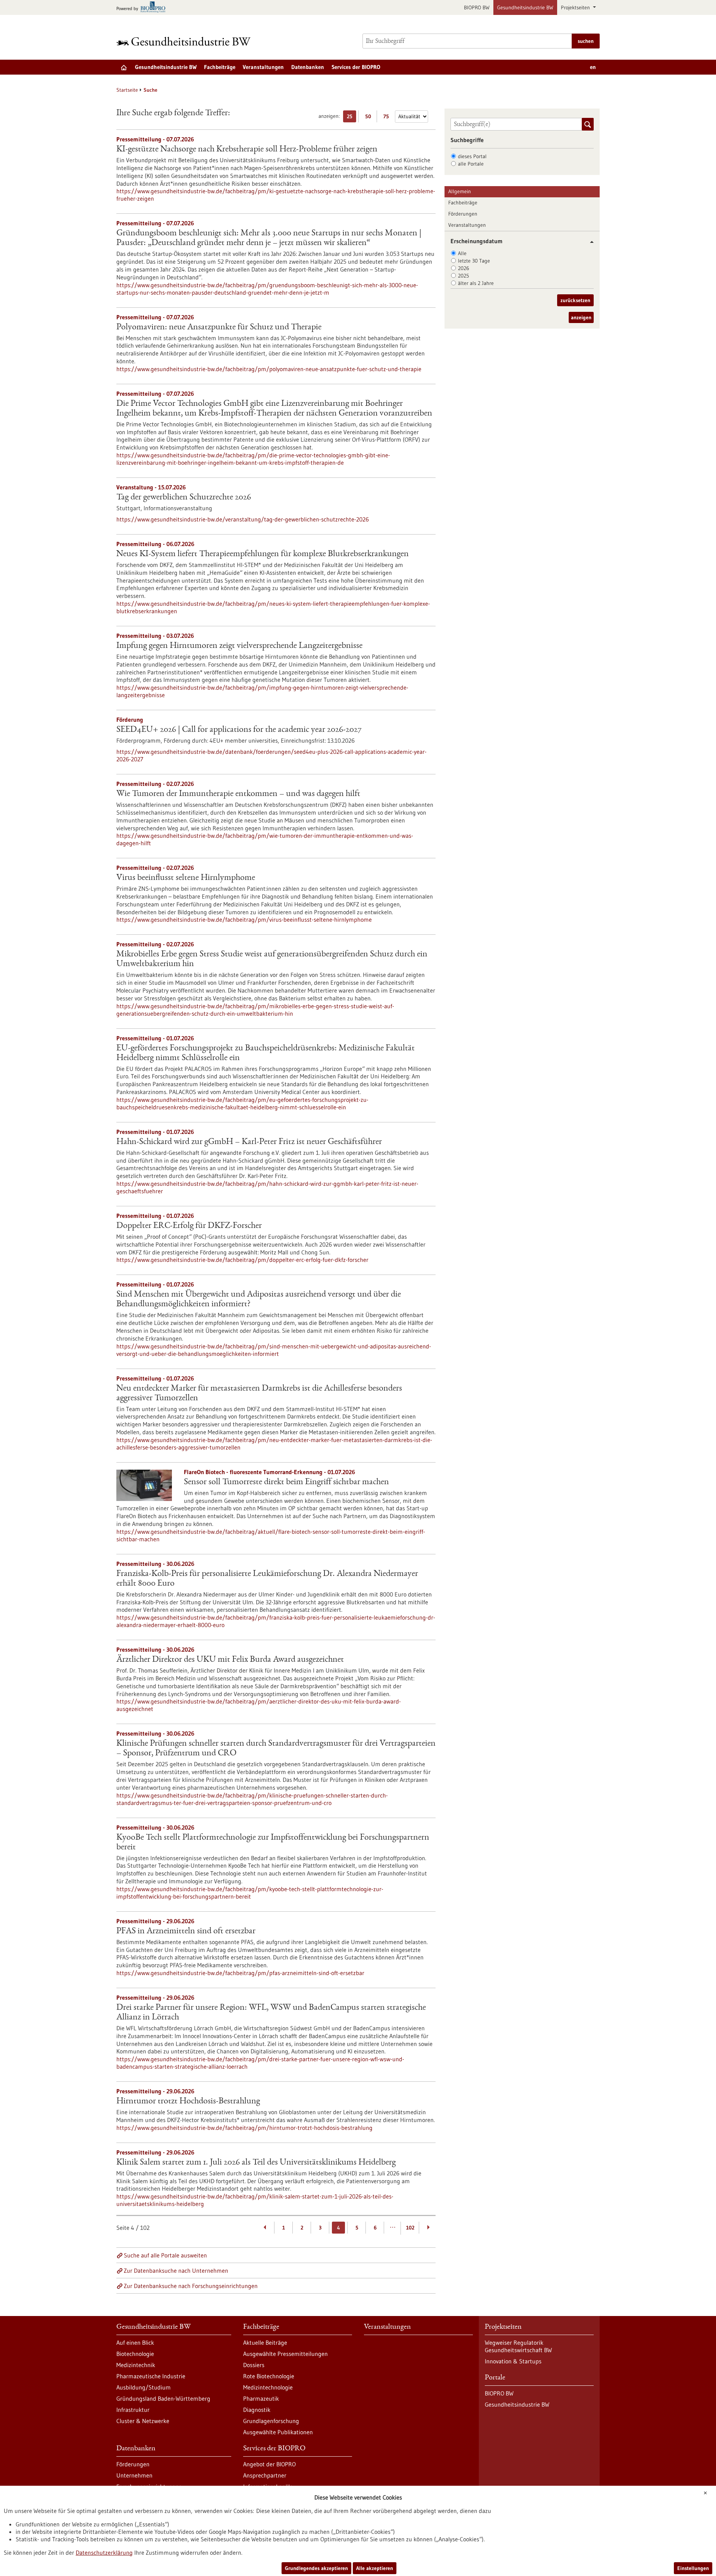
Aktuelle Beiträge (265, 2342)
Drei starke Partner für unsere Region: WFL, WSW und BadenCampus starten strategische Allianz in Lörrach (271, 2013)
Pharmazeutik (261, 2398)
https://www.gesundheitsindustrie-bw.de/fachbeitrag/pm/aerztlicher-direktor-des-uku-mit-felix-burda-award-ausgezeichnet (259, 1705)
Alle (462, 253)
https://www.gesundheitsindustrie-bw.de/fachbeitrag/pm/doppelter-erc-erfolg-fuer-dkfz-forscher (242, 1260)
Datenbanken (308, 67)
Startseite (127, 90)
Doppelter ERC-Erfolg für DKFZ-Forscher (189, 1226)
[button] (589, 242)
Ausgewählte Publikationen (278, 2432)
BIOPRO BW (477, 7)
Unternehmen (134, 2475)
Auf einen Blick (135, 2342)
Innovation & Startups (513, 2361)
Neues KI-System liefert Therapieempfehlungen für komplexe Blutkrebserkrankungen (263, 554)
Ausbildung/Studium (144, 2387)
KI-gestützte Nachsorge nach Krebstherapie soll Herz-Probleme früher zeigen (247, 150)
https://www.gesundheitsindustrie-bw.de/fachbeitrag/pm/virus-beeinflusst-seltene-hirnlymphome (244, 919)
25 (351, 118)
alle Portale (471, 164)
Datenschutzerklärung (104, 2553)
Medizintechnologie (268, 2387)
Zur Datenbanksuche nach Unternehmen (176, 2271)
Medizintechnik (136, 2365)
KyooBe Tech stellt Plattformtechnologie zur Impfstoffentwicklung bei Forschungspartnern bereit (273, 1843)
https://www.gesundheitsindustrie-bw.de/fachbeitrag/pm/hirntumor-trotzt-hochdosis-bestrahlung (244, 2128)
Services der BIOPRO (356, 67)
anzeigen (581, 317)
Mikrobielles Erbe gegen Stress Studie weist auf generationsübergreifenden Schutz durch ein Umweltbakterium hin (272, 959)
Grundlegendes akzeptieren (316, 2568)
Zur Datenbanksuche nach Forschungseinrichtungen (191, 2286)
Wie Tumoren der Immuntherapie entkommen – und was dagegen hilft (238, 794)
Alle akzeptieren (375, 2568)
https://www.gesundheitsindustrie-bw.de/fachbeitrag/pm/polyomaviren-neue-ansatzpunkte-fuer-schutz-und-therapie (269, 369)
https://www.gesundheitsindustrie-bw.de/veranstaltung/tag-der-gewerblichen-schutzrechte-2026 (243, 519)
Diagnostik (257, 2410)
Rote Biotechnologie (269, 2376)
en (593, 67)
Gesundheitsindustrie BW (525, 7)
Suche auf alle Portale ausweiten (165, 2255)
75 (388, 118)
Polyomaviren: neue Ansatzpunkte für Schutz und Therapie (219, 328)
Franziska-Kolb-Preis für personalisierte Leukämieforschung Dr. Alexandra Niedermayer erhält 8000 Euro (267, 1579)
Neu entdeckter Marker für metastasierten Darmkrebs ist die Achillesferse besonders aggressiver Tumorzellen (259, 1394)
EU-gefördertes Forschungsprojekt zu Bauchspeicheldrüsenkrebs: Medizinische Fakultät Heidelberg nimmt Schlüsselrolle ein (266, 1053)
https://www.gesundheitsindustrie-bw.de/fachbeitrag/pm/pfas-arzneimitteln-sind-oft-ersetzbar (240, 1973)
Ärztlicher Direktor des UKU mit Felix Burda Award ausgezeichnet (230, 1660)
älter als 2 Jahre (476, 283)
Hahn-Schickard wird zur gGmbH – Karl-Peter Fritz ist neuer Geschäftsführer (249, 1142)
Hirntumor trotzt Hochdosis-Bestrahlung (188, 2102)
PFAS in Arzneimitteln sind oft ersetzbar (186, 1931)
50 (370, 118)
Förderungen (463, 214)
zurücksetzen (575, 300)
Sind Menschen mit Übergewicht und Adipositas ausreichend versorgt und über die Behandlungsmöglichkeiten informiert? (259, 1300)
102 (410, 2228)
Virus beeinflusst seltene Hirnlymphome (186, 878)
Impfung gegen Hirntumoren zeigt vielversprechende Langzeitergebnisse (239, 646)
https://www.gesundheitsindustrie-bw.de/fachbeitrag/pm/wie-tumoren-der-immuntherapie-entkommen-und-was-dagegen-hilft (265, 839)
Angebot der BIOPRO (269, 2464)
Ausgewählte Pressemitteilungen (285, 2354)
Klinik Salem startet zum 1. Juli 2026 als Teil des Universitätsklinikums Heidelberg (256, 2163)
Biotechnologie (135, 2354)
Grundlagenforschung (271, 2421)
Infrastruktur (133, 2410)
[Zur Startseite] (185, 41)
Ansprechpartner (265, 2475)
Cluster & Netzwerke (143, 2421)
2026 (464, 268)
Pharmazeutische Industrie (151, 2376)
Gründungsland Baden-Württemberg (163, 2398)
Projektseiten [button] (576, 7)
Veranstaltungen (263, 67)
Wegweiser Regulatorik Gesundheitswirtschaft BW (518, 2346)
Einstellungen (693, 2568)
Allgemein (460, 191)
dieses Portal (472, 156)
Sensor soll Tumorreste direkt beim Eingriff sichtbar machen (286, 1482)
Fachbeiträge (220, 67)
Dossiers (254, 2365)
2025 (464, 276)
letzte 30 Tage (474, 261)
